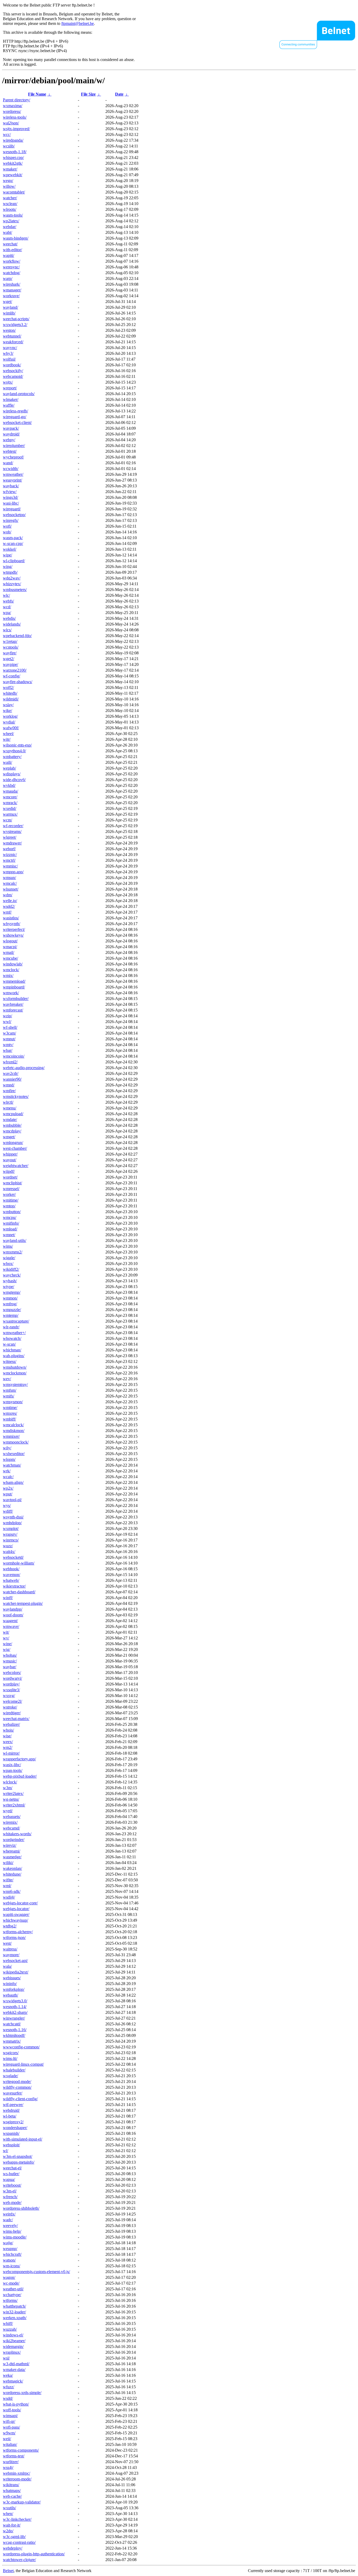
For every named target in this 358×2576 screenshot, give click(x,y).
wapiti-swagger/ (16, 1914)
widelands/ (12, 624)
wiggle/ (9, 1258)
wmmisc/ (10, 866)
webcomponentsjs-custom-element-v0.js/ (36, 2272)
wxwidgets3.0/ (15, 2001)
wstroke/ (10, 1707)
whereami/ (12, 1851)
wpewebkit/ (13, 175)
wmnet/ (9, 1235)
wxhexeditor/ (14, 1454)
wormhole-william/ (19, 1563)
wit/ (6, 1632)
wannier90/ (12, 1079)
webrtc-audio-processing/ (24, 1068)
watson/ (9, 2260)
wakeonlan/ (12, 1868)
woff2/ (8, 687)
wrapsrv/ (10, 1534)
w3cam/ (9, 1033)
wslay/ (8, 705)
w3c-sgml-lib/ (14, 2537)
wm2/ (8, 1747)
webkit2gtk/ (13, 163)
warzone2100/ (15, 670)
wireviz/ (10, 1845)
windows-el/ (13, 2335)
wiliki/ (8, 1863)
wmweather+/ (14, 1333)
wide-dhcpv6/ (14, 780)
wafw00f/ (11, 728)
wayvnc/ (10, 348)
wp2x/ (8, 1488)
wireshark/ (12, 284)
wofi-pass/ (11, 2427)
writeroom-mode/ (17, 2479)
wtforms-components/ (21, 2450)
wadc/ (8, 2220)
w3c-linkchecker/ (17, 2519)
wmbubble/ (12, 1125)
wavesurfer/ (13, 2093)
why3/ (8, 353)
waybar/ (10, 1667)
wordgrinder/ (14, 1840)
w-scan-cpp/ (13, 543)
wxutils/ (9, 2508)
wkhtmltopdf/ (14, 2035)
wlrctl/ (8, 1102)
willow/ (9, 186)
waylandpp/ (13, 1609)
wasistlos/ (11, 918)
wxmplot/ (11, 1529)
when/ (8, 2514)
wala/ (7, 1966)
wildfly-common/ (17, 2087)
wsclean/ (10, 204)
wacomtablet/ (14, 192)
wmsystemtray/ (15, 1384)
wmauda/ (10, 791)
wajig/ (8, 2243)
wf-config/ (12, 676)
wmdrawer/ (12, 843)
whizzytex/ (12, 584)
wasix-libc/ (12, 1765)
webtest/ (10, 451)
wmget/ (9, 1137)
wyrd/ (8, 1811)
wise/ (7, 1736)
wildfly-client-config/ (20, 2099)
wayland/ (10, 307)
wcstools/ (11, 647)
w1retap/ (10, 641)
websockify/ (13, 371)
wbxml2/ (10, 1062)
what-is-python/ (16, 2404)
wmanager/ (12, 290)
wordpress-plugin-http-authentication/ (34, 2554)
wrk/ (7, 1471)
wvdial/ (9, 722)
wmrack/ (10, 803)
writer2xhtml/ (14, 1805)
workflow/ (12, 261)
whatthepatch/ (14, 2306)
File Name (37, 94)
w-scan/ (9, 1344)
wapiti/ (9, 255)
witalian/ (10, 2444)
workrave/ (11, 296)
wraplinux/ (12, 2352)
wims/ (8, 1246)
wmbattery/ (12, 757)
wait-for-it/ (12, 2525)
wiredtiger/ (12, 1713)
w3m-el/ (10, 2191)
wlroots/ (10, 209)
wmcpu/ (10, 1217)
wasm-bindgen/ (16, 238)
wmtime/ (10, 1408)
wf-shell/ (10, 1027)
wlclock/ (10, 1782)
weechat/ (10, 244)
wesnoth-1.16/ (15, 2030)
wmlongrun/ (13, 1143)
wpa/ (7, 613)
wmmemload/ (14, 981)
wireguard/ (12, 509)
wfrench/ (10, 2197)
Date (119, 94)
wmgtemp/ (12, 1292)
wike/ (7, 711)
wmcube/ (10, 958)
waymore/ (11, 1955)
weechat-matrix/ (16, 1719)
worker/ (9, 1194)
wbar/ (8, 1050)
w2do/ (8, 2531)
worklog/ (10, 716)
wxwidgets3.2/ (15, 325)
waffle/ (9, 405)
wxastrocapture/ (16, 1321)
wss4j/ (8, 2467)
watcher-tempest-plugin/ (23, 1603)
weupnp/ (10, 2249)
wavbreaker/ (13, 1004)
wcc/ (7, 134)
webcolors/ (12, 1673)
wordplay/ (11, 1684)
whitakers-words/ (17, 1834)
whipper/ (10, 1154)
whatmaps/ (12, 2491)
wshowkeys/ (13, 935)
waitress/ (10, 1949)
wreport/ (10, 388)
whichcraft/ (12, 2254)
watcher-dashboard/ (19, 1592)
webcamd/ (11, 1828)
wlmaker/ (11, 399)
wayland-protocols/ (19, 394)
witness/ (10, 1361)
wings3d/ (10, 497)
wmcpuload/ (13, 1114)
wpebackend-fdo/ (17, 636)
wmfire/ (9, 1091)
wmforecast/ (13, 1010)
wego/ (8, 181)
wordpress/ (12, 111)
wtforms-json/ (14, 1937)
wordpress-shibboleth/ (21, 2208)
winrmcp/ (11, 1540)
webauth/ (10, 1995)
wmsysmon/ (13, 1402)
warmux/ (10, 814)
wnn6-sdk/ (12, 1891)
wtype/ (9, 1287)
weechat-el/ (12, 2168)
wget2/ (9, 659)
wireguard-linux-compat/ (23, 2064)
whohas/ (10, 1655)
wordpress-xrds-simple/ (22, 2393)
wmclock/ (11, 970)
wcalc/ (8, 1477)
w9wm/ (9, 2433)
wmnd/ (9, 1085)
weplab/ (9, 768)
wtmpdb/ (10, 572)
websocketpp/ (14, 515)
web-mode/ (12, 2202)
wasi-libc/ (11, 503)
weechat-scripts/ (16, 319)
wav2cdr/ (11, 1073)
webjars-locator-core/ (20, 1903)
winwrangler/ (14, 2018)
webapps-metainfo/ (19, 2162)
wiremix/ (10, 1822)
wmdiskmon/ (14, 1431)
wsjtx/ (8, 382)
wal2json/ (11, 123)
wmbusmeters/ (15, 590)
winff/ (8, 1598)
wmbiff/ (9, 1419)
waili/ (7, 762)
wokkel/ (10, 549)
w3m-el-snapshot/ (18, 2156)
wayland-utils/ (15, 1240)
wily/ (7, 1448)
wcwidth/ (11, 469)
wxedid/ (10, 808)
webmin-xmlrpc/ (17, 2473)
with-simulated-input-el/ (23, 2139)
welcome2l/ (12, 1701)
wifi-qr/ (9, 2421)
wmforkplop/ (14, 1989)
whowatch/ (12, 1338)
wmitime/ (11, 1200)
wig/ (7, 1649)
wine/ (7, 1644)
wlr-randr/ (11, 1327)
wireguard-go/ (15, 417)
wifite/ (8, 1880)
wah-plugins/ (14, 1356)
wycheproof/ (13, 457)
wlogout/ (10, 941)
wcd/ (7, 607)
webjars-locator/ (16, 1909)
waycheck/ (12, 1275)
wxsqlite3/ (11, 1690)
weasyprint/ (12, 480)
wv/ (6, 1638)
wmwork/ (11, 993)
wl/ (6, 2151)
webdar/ (10, 227)
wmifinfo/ (11, 1223)
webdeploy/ (13, 2548)
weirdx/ (9, 2214)
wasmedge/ (12, 1857)
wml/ (7, 1886)
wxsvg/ (9, 1696)
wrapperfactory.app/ (19, 1759)
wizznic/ (10, 855)
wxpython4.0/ (14, 751)
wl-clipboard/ (14, 561)
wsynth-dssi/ (13, 1517)
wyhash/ (10, 1281)
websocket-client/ (17, 422)
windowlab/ (13, 964)
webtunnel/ (12, 336)
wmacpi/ (10, 947)
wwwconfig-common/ (21, 2047)
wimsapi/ (10, 2416)
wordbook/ (12, 365)
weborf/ (9, 849)
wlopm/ (9, 1459)
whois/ (8, 1730)
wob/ (7, 532)
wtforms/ (10, 2300)
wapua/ (9, 2179)
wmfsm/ (10, 1390)
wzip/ (7, 1016)
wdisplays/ (12, 774)
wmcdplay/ (12, 1131)
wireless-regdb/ (15, 411)
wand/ (8, 463)
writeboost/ (12, 2185)
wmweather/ (13, 474)
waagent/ (10, 1621)
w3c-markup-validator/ (22, 2502)
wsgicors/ (11, 2053)
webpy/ (9, 440)
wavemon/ (12, 1575)
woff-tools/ (12, 2410)
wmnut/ (9, 1039)
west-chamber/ (15, 1148)
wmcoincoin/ (14, 1056)
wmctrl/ (9, 860)
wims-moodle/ (15, 2237)
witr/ (7, 739)
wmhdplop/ (12, 1523)
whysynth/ (12, 924)
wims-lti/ (10, 2058)
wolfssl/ (9, 359)
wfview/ (10, 492)
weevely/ (10, 2226)
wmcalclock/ (13, 1425)
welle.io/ (10, 901)
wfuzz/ (9, 2387)
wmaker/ (10, 169)
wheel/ (8, 734)
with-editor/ (12, 250)
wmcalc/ (10, 883)
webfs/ (8, 601)
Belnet (8, 2571)
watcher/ (10, 198)
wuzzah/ (10, 2329)
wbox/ (8, 1264)
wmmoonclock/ (16, 1442)
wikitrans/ (11, 2485)
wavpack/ (11, 428)
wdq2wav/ (12, 578)
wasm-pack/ (13, 538)
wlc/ (6, 595)
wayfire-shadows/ (18, 682)
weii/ (7, 2439)
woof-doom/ (13, 1615)
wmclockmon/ (15, 1373)
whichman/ (12, 1350)
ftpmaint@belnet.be (78, 23)
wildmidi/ (11, 699)
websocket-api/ (15, 1961)
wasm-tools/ (13, 215)
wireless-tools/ (15, 117)
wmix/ (8, 975)
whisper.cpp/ (13, 157)
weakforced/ (13, 342)
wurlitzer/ (11, 2462)
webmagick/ (13, 2381)
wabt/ (7, 232)
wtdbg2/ (10, 1926)
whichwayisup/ (15, 1920)
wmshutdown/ (15, 1367)
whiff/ (8, 2323)
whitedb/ (10, 693)
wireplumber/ (14, 446)
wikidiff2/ (11, 1269)
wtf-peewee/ (13, 2105)
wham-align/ (13, 1482)
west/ (7, 1943)
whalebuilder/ (14, 2070)
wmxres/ (10, 1413)
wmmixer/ (11, 1436)
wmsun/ (9, 878)
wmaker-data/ (14, 2370)
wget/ (7, 302)
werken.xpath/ (15, 2318)
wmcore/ (10, 797)
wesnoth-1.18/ (15, 152)
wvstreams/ (12, 831)
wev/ (7, 1379)
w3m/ (8, 1788)
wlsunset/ (11, 889)
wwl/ (7, 1022)
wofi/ (7, 526)
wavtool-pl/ (12, 1500)
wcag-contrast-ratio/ (19, 2542)
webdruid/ (11, 2110)
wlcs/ (7, 630)
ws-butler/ (11, 2174)
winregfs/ (11, 520)
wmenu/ (10, 1108)
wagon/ (9, 2277)
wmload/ (10, 1229)
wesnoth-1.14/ (15, 2007)
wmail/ (9, 952)
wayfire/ (10, 653)
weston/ (9, 330)
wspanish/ (11, 2133)
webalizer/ (11, 1724)
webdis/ (9, 618)
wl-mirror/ (11, 1753)
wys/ (7, 1505)
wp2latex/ (11, 221)
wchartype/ (12, 2295)
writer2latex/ (13, 1793)
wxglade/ (10, 2076)
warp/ (8, 278)
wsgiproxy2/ (13, 2122)
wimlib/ (9, 313)
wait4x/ (9, 1552)
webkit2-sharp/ (15, 2012)
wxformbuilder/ (16, 999)
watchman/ (12, 1465)
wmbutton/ (12, 1212)
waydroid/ (11, 434)
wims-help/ (12, 2231)
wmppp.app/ (13, 872)
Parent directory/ (17, 100)
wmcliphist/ (12, 1183)
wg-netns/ (11, 1799)
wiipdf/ (9, 1171)
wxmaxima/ (13, 106)
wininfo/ (10, 1984)
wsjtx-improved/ (16, 129)
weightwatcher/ (16, 1166)
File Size (88, 94)
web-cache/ (12, 2496)
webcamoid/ (13, 376)
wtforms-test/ (14, 2456)
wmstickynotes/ (16, 1096)
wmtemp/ (11, 1315)
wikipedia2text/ (16, 1972)
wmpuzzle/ (12, 1310)
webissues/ (12, 1978)
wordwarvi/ (12, 1678)
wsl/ (6, 2358)
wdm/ (8, 895)
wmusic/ (10, 1661)
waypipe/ (10, 664)
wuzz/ (8, 1546)
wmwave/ (11, 1626)
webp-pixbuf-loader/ (20, 1776)
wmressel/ (11, 1189)
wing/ (8, 566)
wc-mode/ (11, 2283)
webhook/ (11, 1569)
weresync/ (11, 267)
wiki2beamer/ (14, 2341)
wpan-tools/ (13, 1770)
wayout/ (10, 1160)
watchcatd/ (12, 2024)
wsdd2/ (9, 906)
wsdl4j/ (9, 1897)
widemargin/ (13, 2346)
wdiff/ (8, 1511)
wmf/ (7, 912)
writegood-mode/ (17, 2082)
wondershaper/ (15, 2128)
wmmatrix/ (12, 2041)
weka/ (8, 2375)
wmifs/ (9, 1396)
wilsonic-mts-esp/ (17, 745)
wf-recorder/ (13, 826)
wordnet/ (10, 1177)
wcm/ (7, 820)
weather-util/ (13, 2289)
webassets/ (12, 1817)
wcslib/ (9, 146)
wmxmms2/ (13, 1252)
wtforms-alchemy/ (18, 1932)
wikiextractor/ (14, 1586)
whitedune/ (12, 1874)
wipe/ (7, 555)
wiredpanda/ (13, 140)
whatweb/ (11, 1580)
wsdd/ (8, 2398)
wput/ (8, 1494)
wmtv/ (8, 1045)
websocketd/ (13, 1557)
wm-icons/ (12, 2266)
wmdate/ (10, 1120)
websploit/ (11, 2145)
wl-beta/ (10, 2116)
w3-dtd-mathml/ (16, 2364)
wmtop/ (9, 1206)
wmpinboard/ (14, 987)
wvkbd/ (9, 785)
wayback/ (11, 486)
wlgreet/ (10, 837)
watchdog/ (12, 273)
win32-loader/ (14, 2312)
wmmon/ (10, 1298)
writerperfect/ (14, 929)
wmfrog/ (10, 1304)
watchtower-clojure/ (19, 2560)
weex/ (8, 1742)
